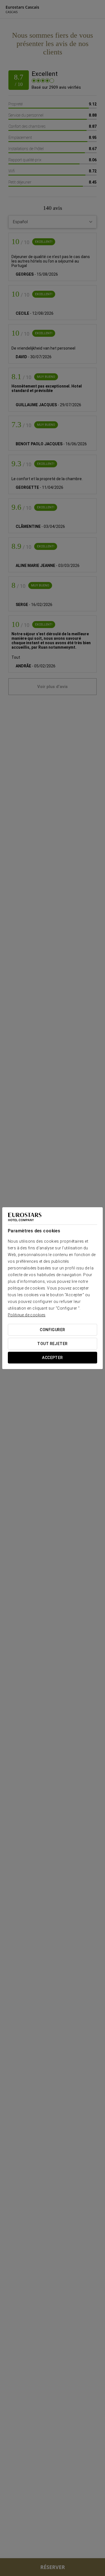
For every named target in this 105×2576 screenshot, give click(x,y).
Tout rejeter (52, 1344)
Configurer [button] (52, 1330)
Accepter (52, 1358)
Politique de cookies (27, 1315)
